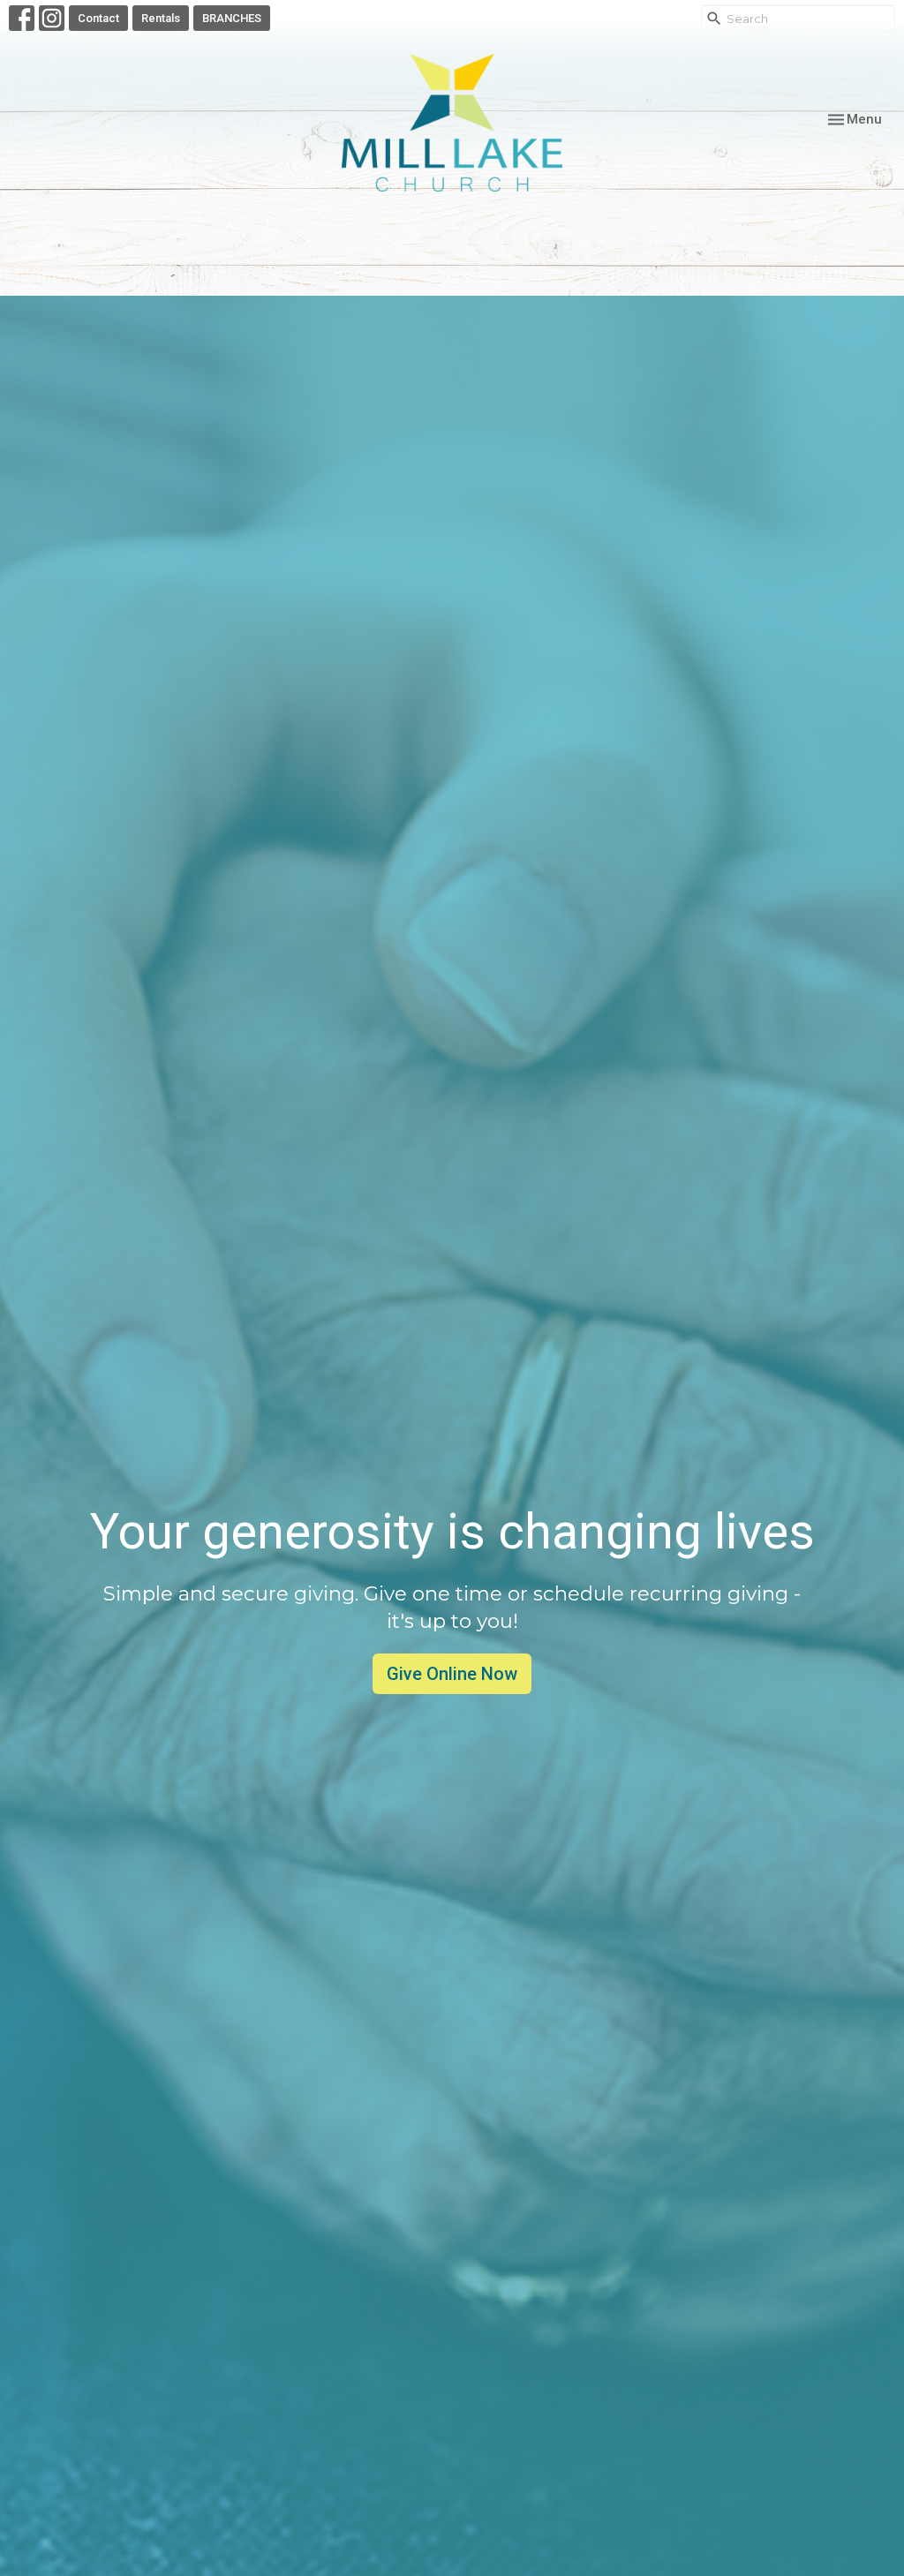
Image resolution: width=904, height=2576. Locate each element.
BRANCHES (232, 18)
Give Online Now (452, 1674)
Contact (98, 18)
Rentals (161, 18)
